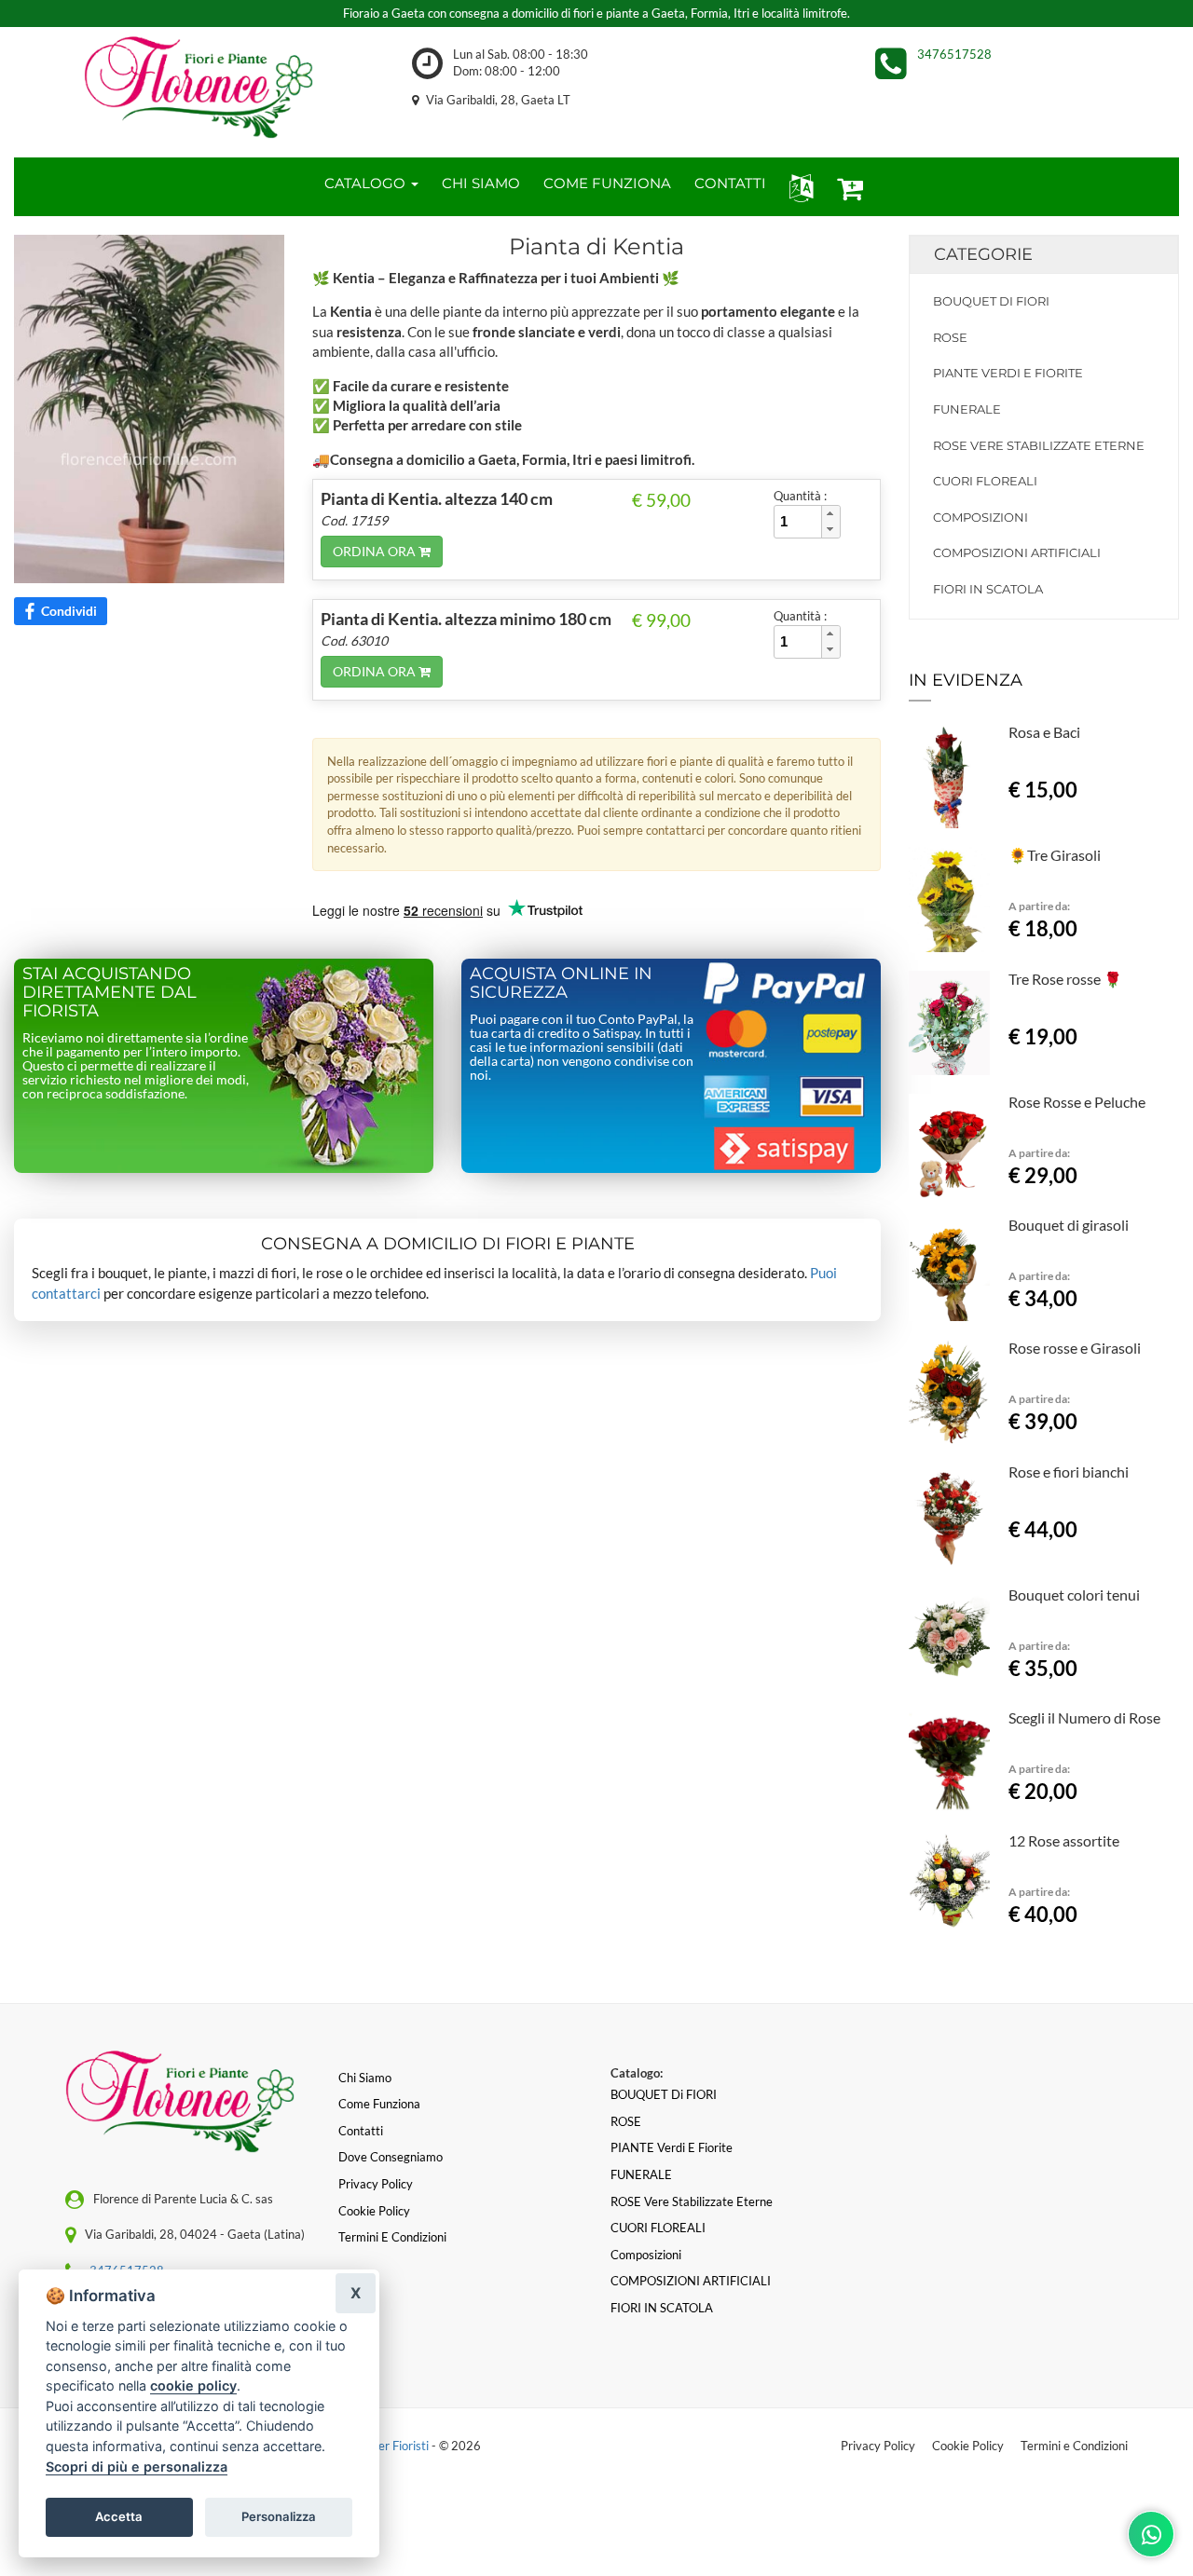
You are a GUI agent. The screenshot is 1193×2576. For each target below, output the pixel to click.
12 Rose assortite (1064, 1840)
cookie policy (193, 2385)
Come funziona (379, 2104)
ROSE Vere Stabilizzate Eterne (1039, 445)
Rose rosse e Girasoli (1075, 1348)
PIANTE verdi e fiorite (1008, 373)
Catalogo (367, 183)
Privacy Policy (878, 2446)
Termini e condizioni (392, 2237)
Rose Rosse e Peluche (1077, 1102)
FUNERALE (967, 409)
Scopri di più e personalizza (137, 2467)
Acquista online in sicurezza (561, 983)
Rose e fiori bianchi (1069, 1472)
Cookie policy (374, 2211)
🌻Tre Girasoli (1055, 855)
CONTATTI (730, 183)
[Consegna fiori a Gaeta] (199, 88)
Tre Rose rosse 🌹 (1065, 979)
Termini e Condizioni (1074, 2446)
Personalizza (279, 2516)
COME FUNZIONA (607, 183)
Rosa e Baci (1044, 732)
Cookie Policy (968, 2446)
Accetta (119, 2516)
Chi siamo (365, 2078)
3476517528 (954, 54)
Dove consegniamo (391, 2157)
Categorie (983, 254)
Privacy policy (376, 2184)
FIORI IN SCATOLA (988, 589)
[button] (797, 187)
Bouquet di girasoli (1069, 1225)
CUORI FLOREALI (985, 481)
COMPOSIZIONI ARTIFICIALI (1017, 552)
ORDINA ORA (376, 551)
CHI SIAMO (481, 183)
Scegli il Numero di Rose (1084, 1717)
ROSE (950, 337)
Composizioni (980, 517)
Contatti (361, 2131)
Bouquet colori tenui (1074, 1595)
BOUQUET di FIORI (991, 301)
